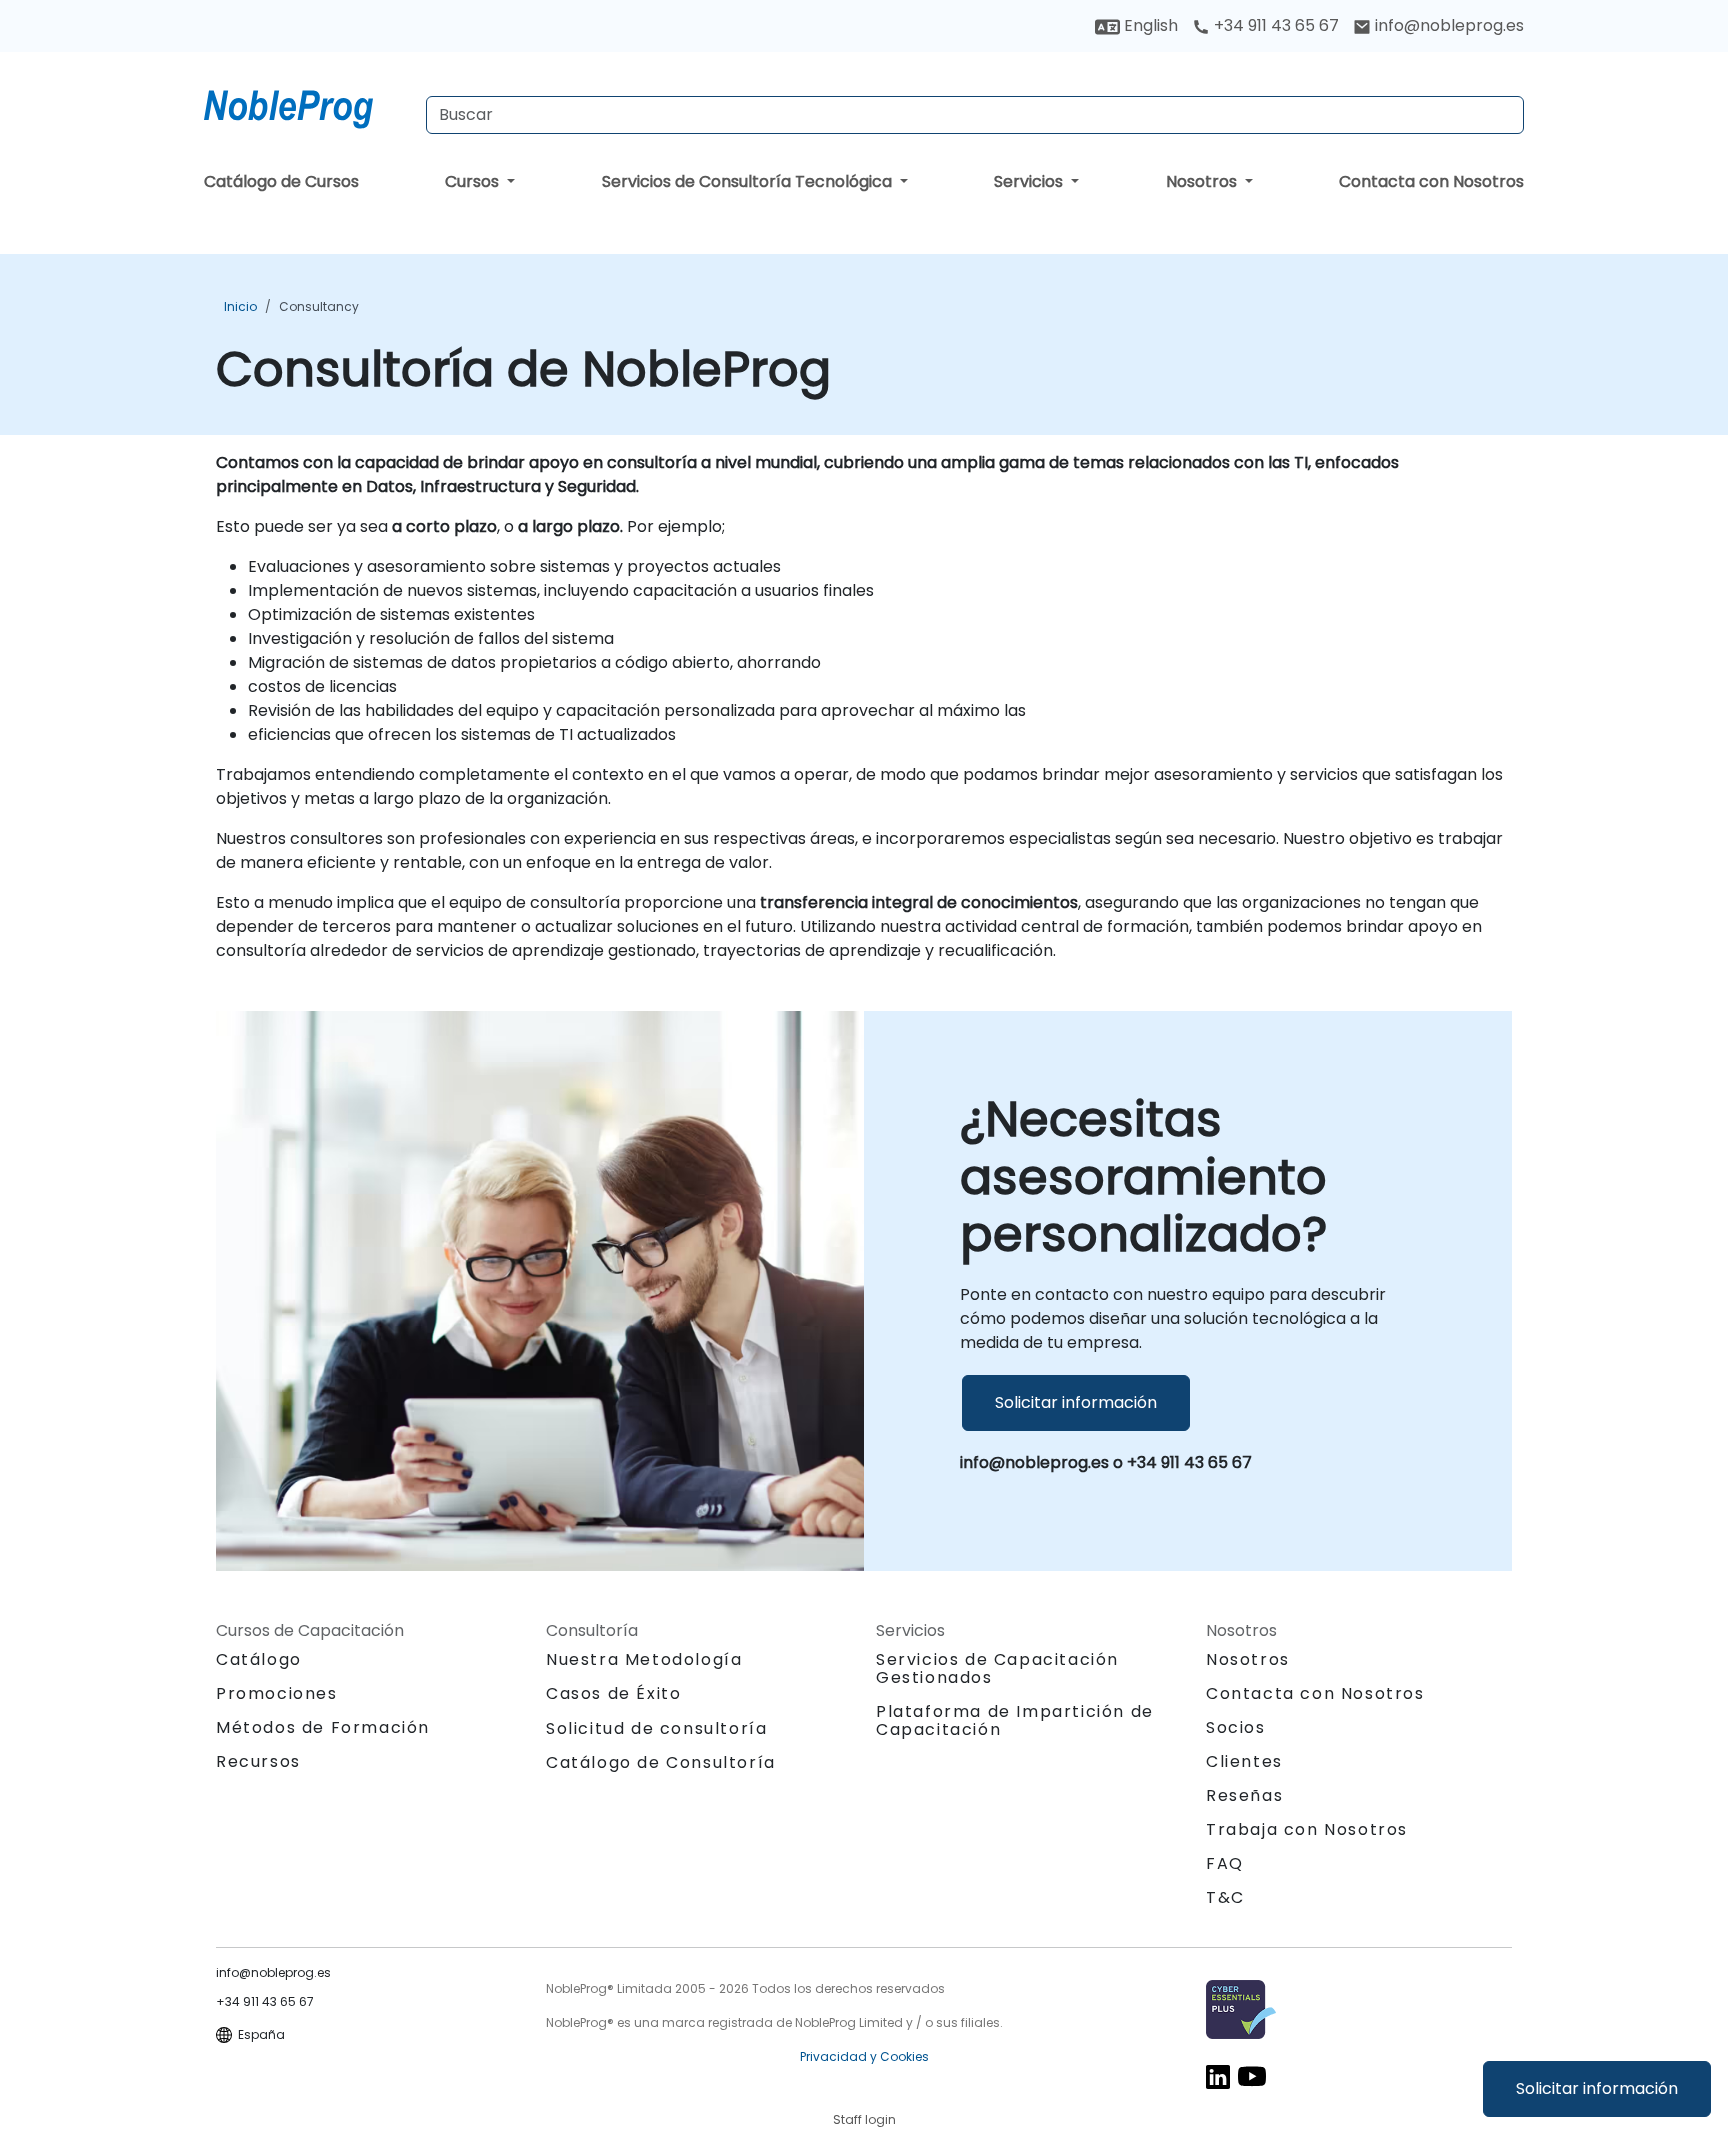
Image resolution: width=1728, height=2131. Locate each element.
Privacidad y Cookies (864, 2056)
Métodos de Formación (323, 1727)
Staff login (864, 2119)
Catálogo (259, 1659)
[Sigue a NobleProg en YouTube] (1252, 2076)
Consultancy (319, 306)
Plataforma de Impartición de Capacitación (1015, 1720)
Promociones (277, 1693)
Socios (1236, 1727)
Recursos (258, 1761)
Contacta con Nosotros (1431, 181)
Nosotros (1203, 181)
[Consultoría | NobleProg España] (307, 105)
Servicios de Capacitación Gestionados (997, 1668)
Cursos (474, 181)
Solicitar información (1597, 2088)
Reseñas (1244, 1795)
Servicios (1030, 181)
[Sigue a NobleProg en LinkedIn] (1218, 2076)
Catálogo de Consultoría (661, 1762)
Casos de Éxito (613, 1693)
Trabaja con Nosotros (1307, 1829)
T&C (1225, 1897)
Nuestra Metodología (644, 1659)
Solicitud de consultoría (656, 1729)
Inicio (240, 306)
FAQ (1225, 1863)
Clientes (1244, 1761)
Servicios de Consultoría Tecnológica (749, 181)
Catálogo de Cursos (281, 181)
